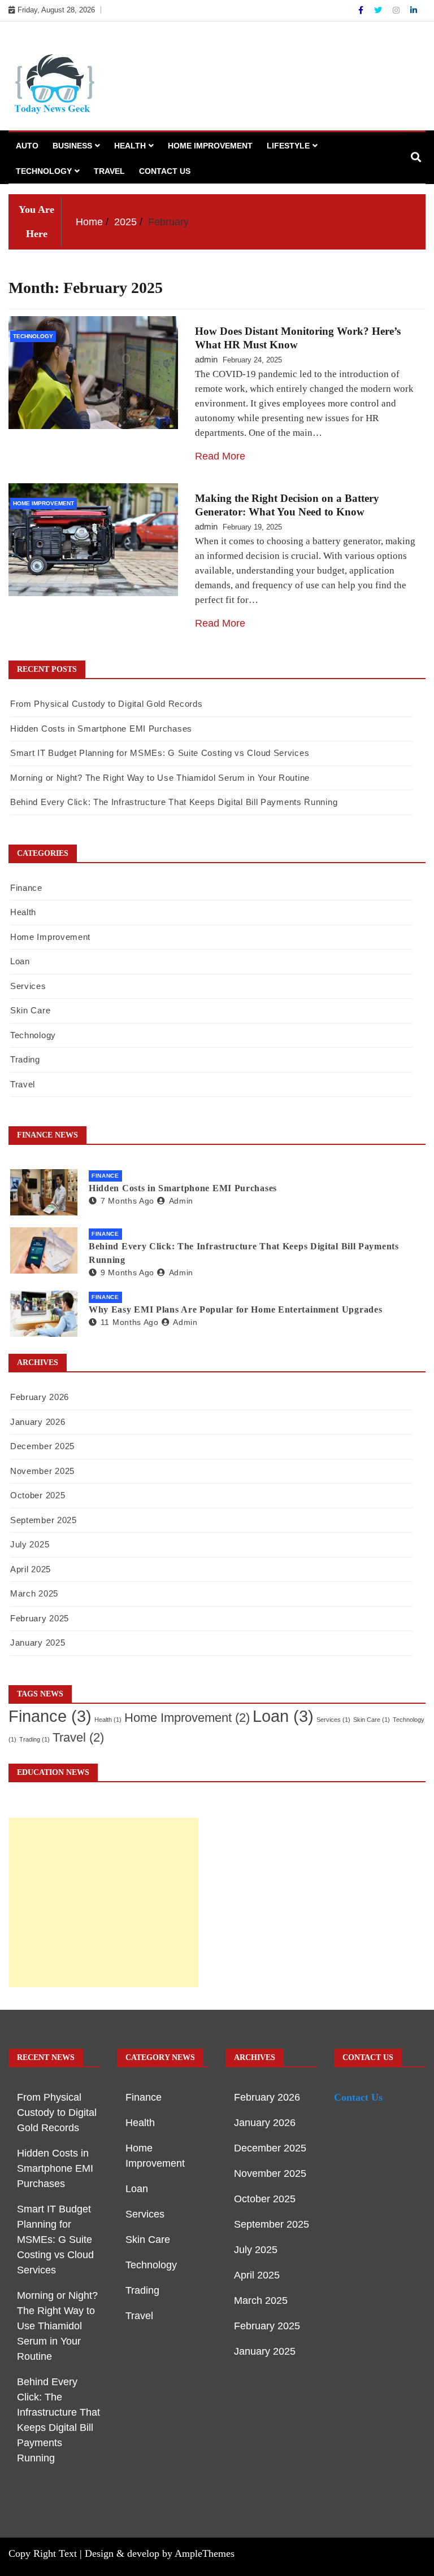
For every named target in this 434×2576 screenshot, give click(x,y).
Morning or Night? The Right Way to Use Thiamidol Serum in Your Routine (160, 778)
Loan (20, 961)
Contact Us (165, 171)
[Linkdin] (414, 10)
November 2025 (42, 1471)
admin (206, 359)
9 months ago (127, 1272)
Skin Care (30, 1010)
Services (28, 986)
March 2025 (34, 1593)
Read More (220, 456)
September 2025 (44, 1520)
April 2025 (31, 1569)
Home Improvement (210, 146)
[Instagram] (397, 10)
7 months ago (127, 1201)
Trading (25, 1059)
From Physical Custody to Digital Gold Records (107, 704)
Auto (27, 146)
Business (72, 146)
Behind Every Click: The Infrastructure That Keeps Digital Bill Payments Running (174, 802)
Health (130, 146)
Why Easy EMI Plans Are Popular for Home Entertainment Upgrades (235, 1309)
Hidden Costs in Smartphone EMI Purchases (101, 729)
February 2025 (40, 1618)
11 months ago (130, 1322)
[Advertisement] (103, 1903)
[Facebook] (362, 10)
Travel (109, 171)
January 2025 (38, 1643)
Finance (26, 888)
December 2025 (42, 1446)
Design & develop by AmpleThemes (160, 2553)
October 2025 (38, 1495)
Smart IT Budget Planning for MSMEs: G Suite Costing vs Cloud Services (160, 753)
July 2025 (30, 1544)
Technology (44, 171)
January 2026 (38, 1422)
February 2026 (40, 1397)
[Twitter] (379, 10)
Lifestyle (288, 146)
